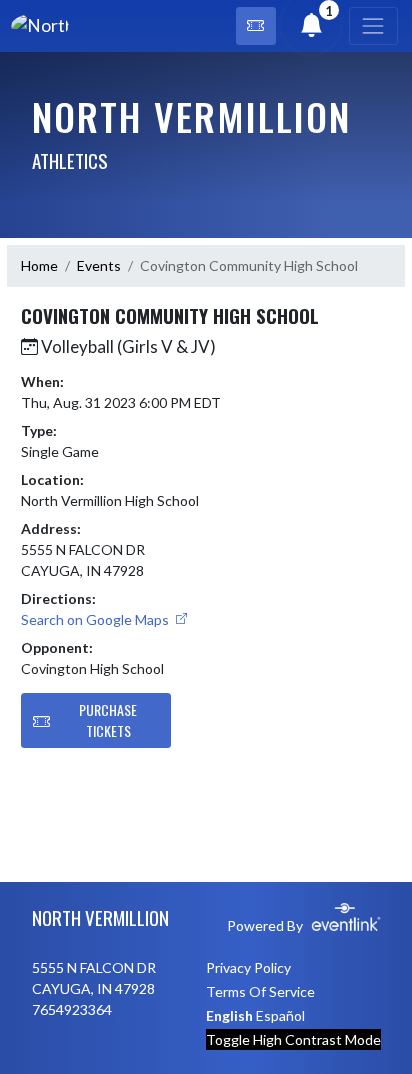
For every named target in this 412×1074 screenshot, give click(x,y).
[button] (256, 26)
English (229, 1015)
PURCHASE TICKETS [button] (108, 720)
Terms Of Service (260, 991)
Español (280, 1015)
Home (39, 265)
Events (99, 265)
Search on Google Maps (96, 619)
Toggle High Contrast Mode (293, 1039)
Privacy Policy (248, 967)
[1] (312, 28)
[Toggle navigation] (373, 26)
